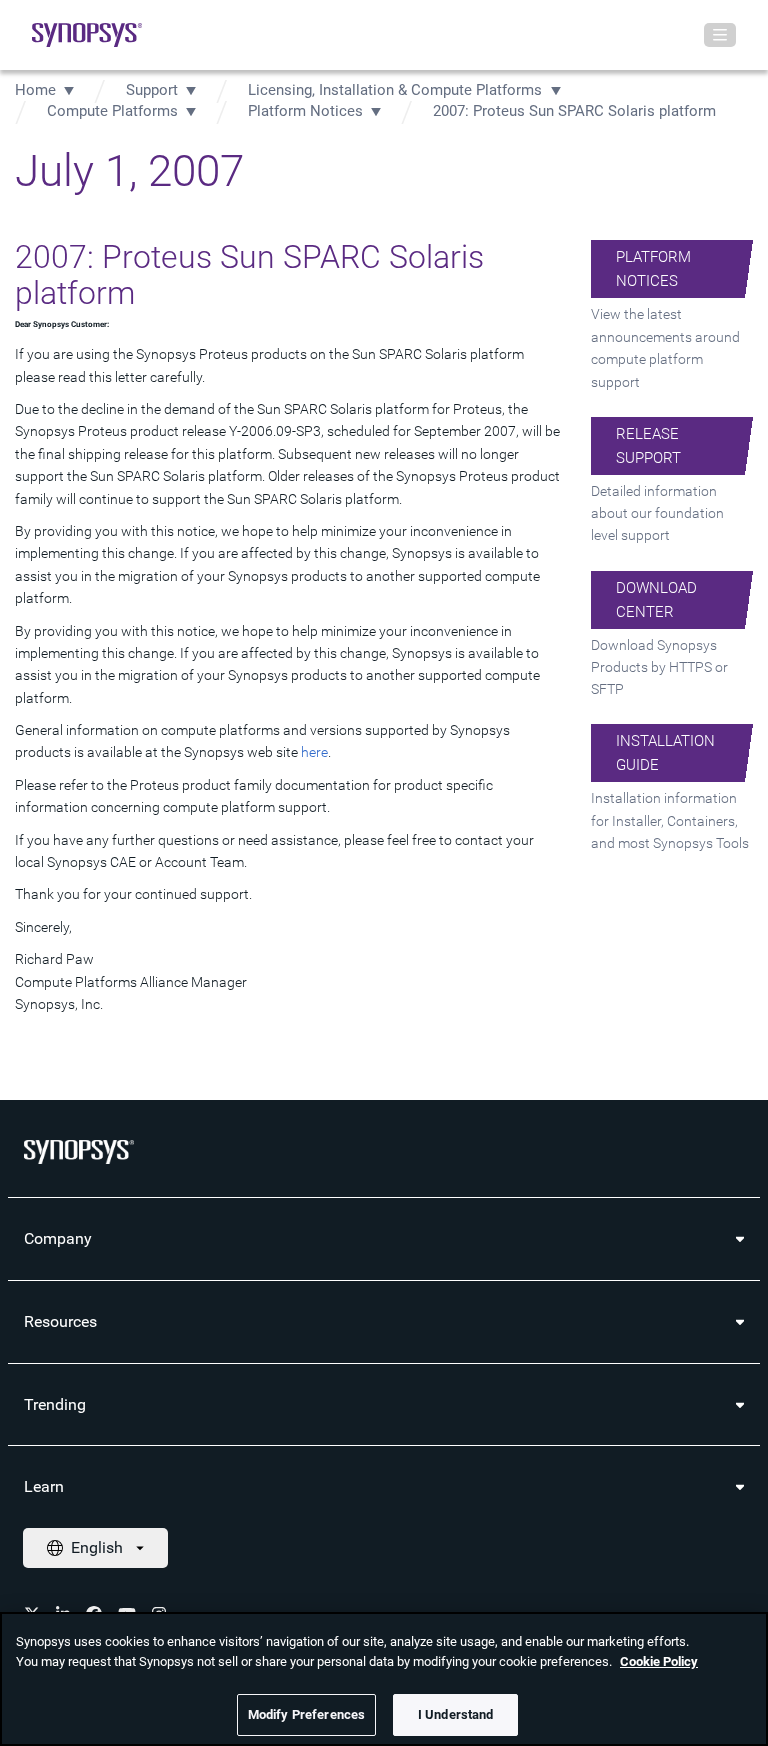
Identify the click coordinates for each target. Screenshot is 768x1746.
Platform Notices (305, 111)
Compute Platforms (112, 111)
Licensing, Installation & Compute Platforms (397, 90)
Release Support (648, 446)
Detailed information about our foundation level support (657, 513)
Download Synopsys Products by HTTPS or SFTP (659, 667)
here (314, 752)
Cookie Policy (659, 1661)
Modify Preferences (306, 1714)
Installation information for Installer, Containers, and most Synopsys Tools (670, 820)
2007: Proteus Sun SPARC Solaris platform (574, 111)
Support (152, 90)
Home (35, 90)
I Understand (456, 1714)
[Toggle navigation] (720, 35)
